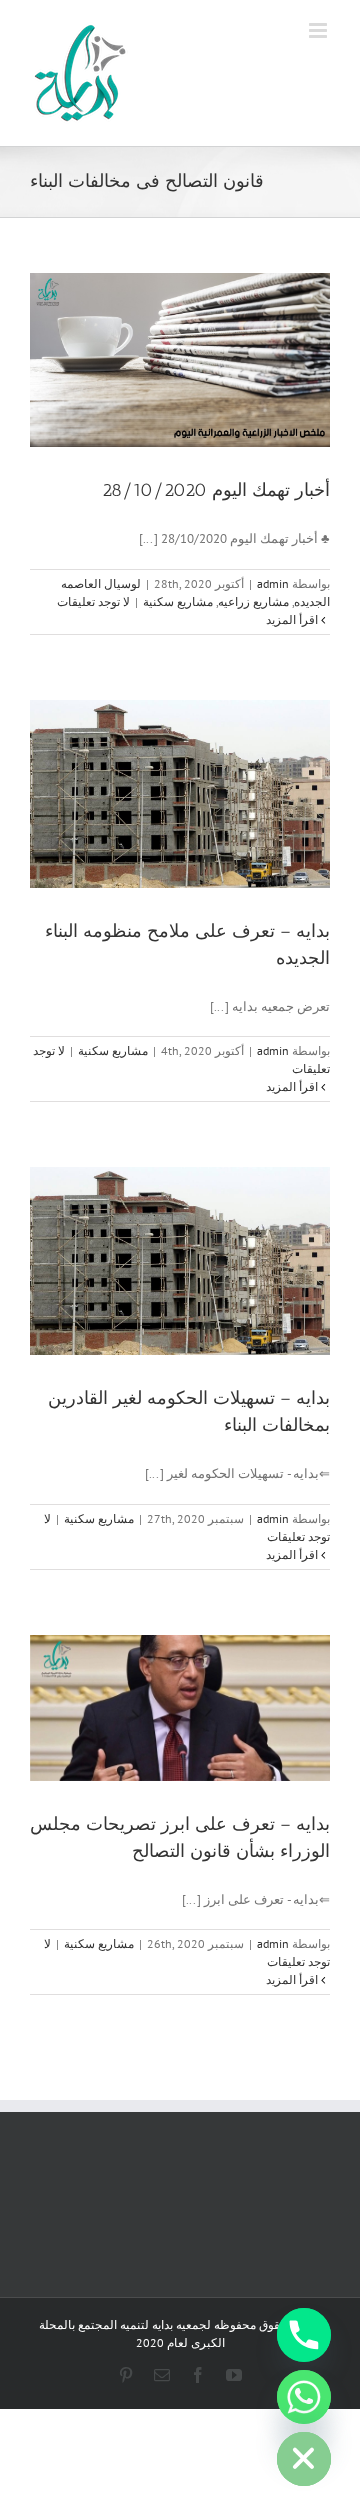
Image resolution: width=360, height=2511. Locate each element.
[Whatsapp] (304, 2397)
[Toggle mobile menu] (319, 30)
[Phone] (304, 2335)
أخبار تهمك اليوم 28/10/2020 (216, 490)
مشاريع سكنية (178, 601)
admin (273, 583)
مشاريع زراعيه (253, 601)
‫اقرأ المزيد (293, 619)
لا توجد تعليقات (93, 601)
